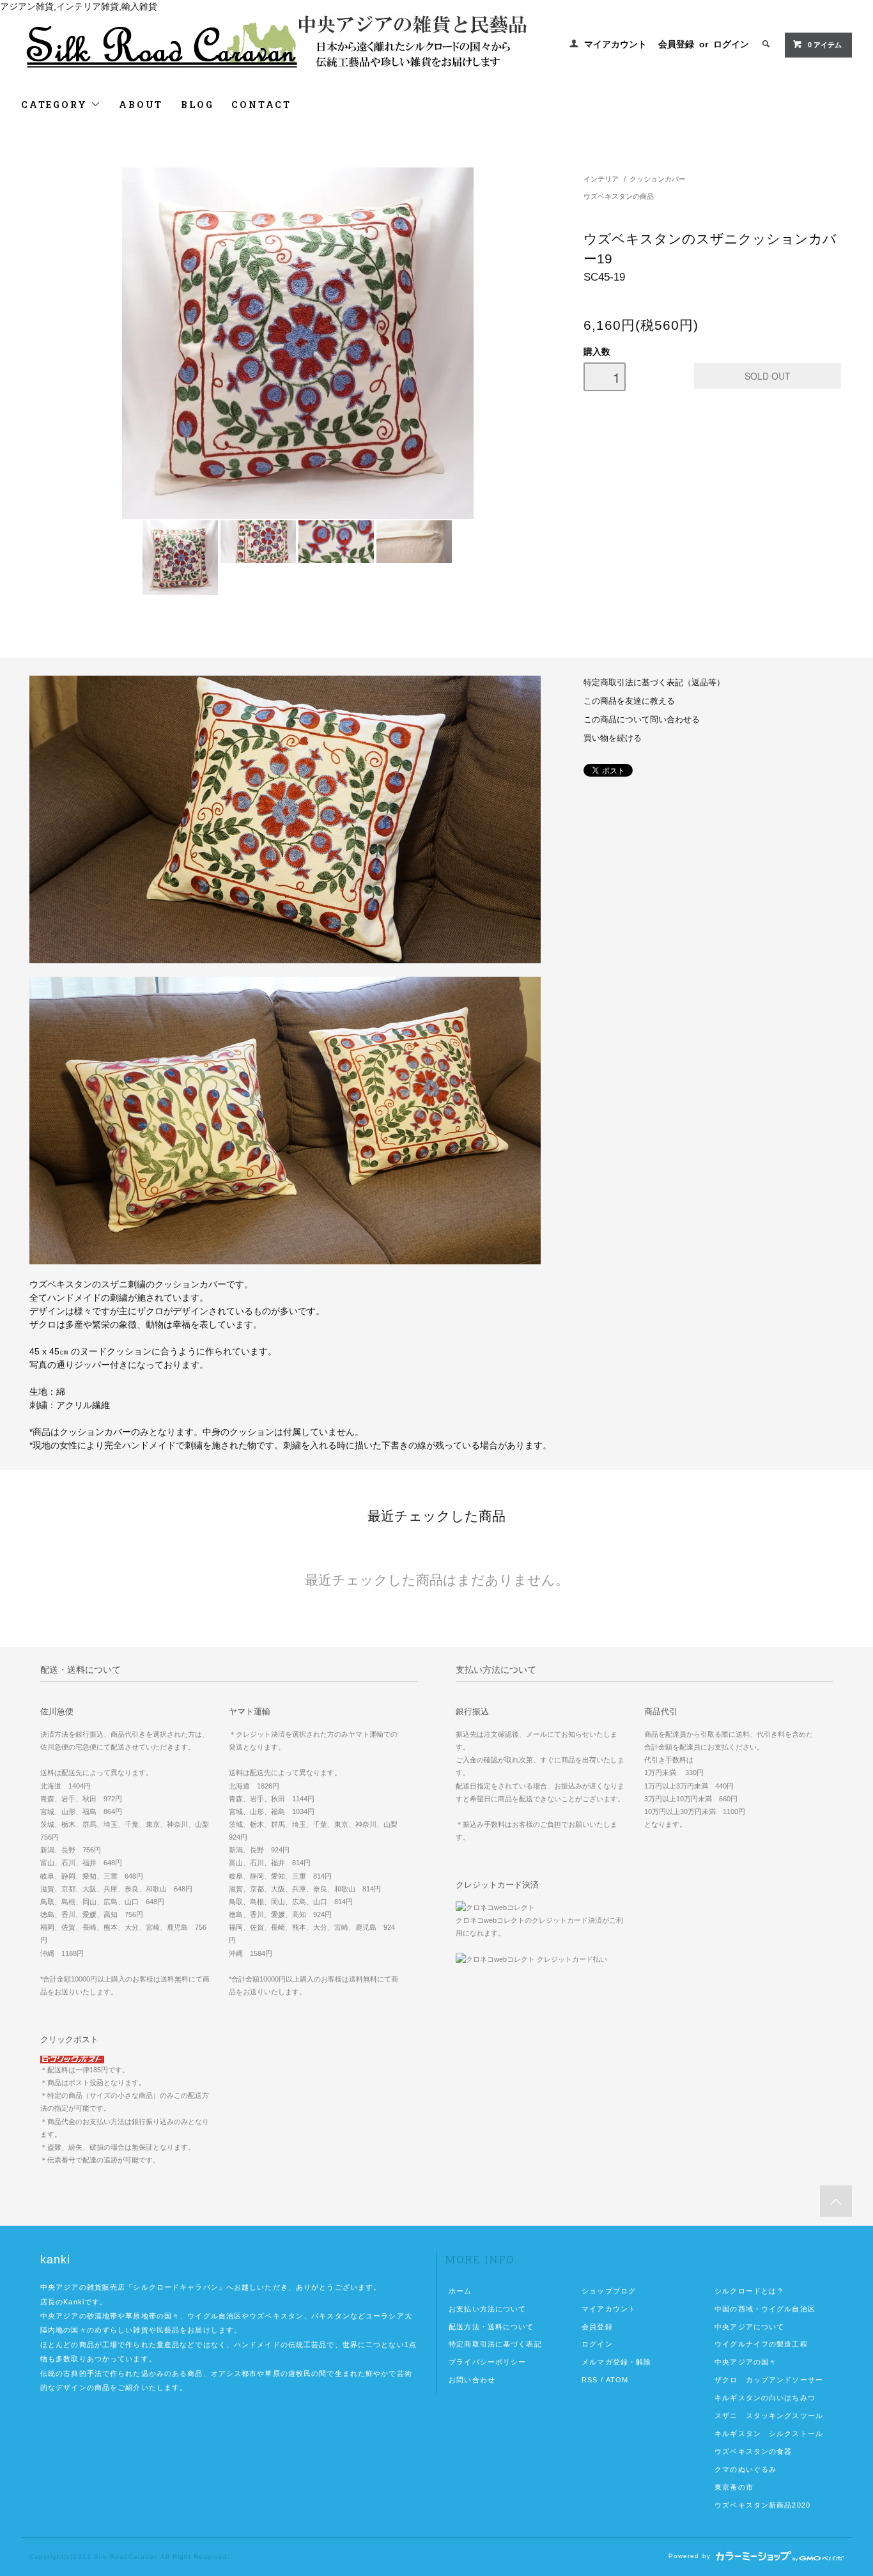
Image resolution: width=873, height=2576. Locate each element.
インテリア (601, 179)
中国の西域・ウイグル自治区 (765, 2309)
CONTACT (261, 105)
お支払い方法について (487, 2309)
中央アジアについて (749, 2327)
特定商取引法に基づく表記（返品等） (654, 683)
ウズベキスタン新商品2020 (762, 2505)
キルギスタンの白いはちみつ (765, 2398)
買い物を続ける (613, 738)
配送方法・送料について (491, 2327)
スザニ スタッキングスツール (769, 2416)
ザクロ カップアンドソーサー (769, 2380)
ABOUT (141, 105)
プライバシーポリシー (487, 2362)
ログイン (731, 44)
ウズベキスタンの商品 (619, 196)
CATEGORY (56, 105)
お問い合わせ (472, 2380)
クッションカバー (658, 179)
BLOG (197, 105)
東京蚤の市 (734, 2487)
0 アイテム (825, 45)
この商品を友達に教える (629, 701)
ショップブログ (609, 2291)
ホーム (460, 2291)
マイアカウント (615, 44)
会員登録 (676, 44)
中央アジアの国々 (746, 2362)
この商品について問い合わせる (642, 720)
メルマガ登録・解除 (616, 2362)
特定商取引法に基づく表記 (495, 2344)
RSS (590, 2380)
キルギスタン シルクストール (769, 2433)
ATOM (617, 2380)
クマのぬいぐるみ (746, 2469)
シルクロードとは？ (749, 2291)
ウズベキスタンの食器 (753, 2451)
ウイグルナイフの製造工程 (761, 2344)
